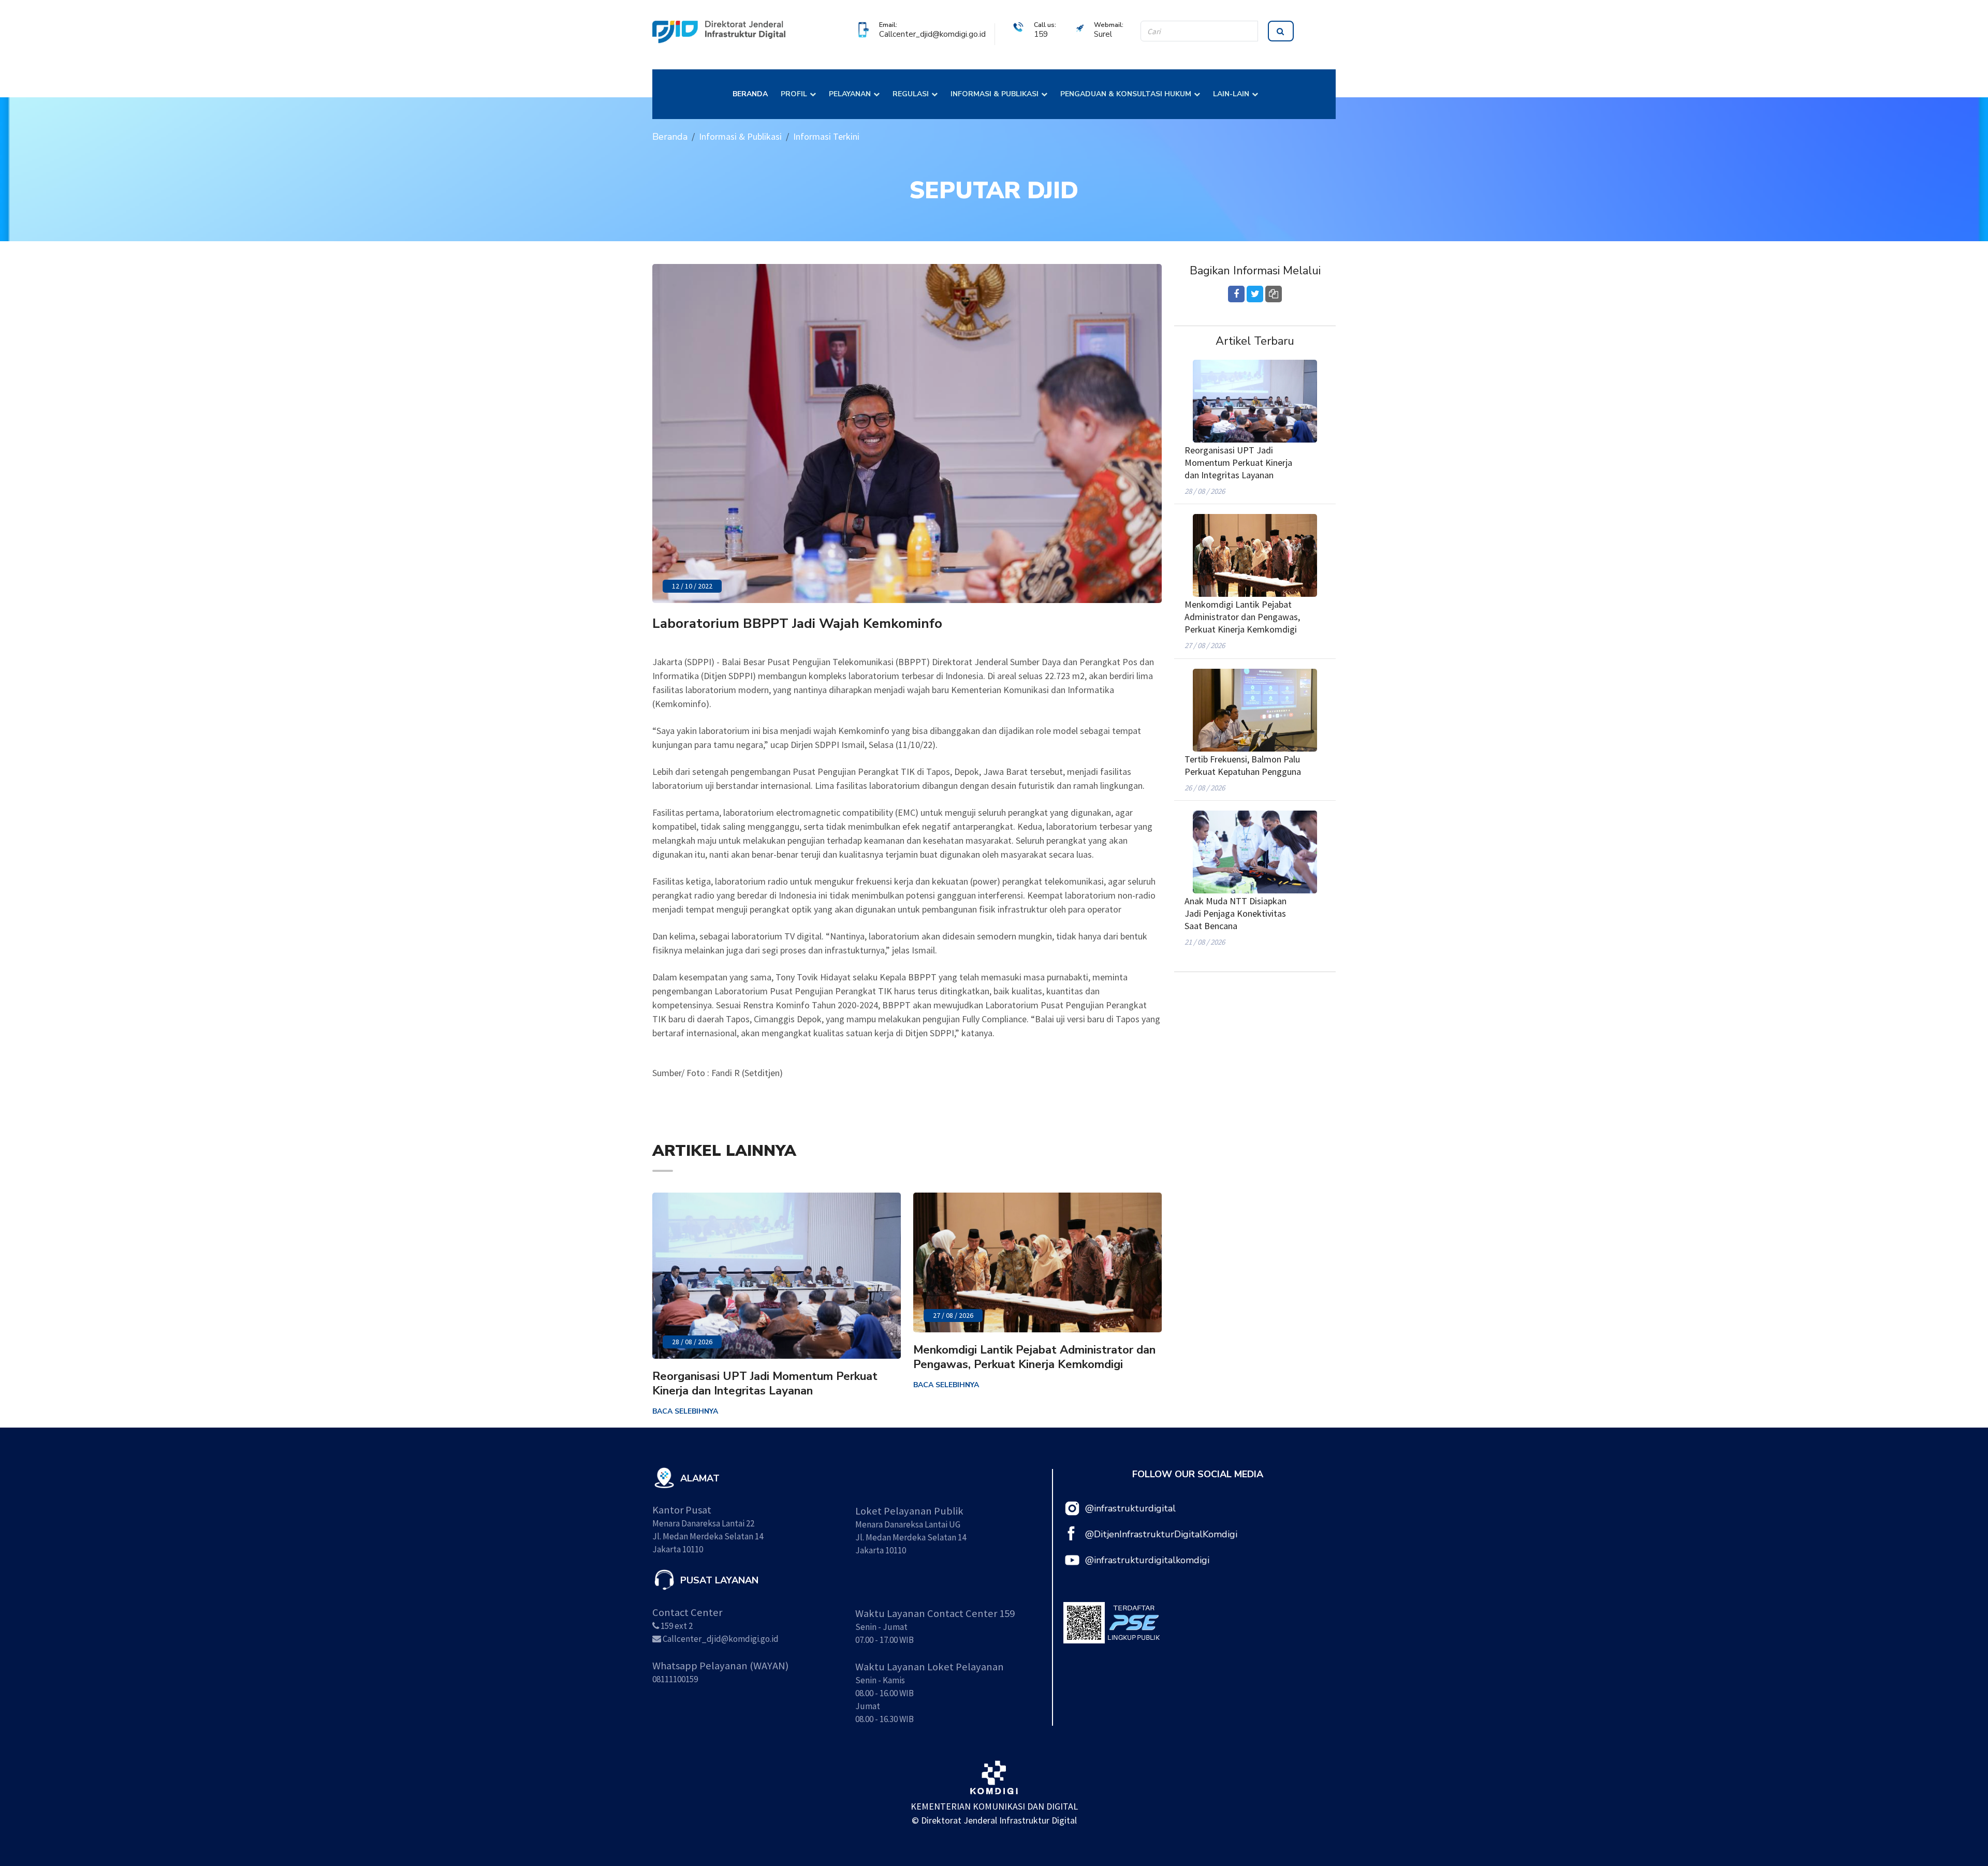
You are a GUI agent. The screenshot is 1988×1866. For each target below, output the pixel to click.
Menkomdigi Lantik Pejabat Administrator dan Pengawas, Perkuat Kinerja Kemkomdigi (1034, 1357)
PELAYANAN (850, 94)
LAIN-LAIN (1231, 94)
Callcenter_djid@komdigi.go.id (932, 34)
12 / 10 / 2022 (692, 586)
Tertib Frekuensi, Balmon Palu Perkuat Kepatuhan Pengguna (1243, 765)
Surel (1103, 34)
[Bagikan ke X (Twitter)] (1255, 294)
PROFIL (794, 94)
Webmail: (1109, 25)
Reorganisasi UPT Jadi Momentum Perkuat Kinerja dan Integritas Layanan (765, 1384)
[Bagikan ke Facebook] (1236, 294)
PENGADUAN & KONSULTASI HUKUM (1126, 94)
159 (1041, 34)
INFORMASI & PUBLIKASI (995, 94)
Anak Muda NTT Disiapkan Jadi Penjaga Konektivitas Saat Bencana (1236, 913)
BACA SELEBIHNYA (685, 1411)
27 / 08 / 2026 (953, 1315)
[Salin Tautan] (1274, 294)
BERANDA (750, 94)
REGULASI (911, 94)
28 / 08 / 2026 (692, 1342)
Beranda (670, 137)
